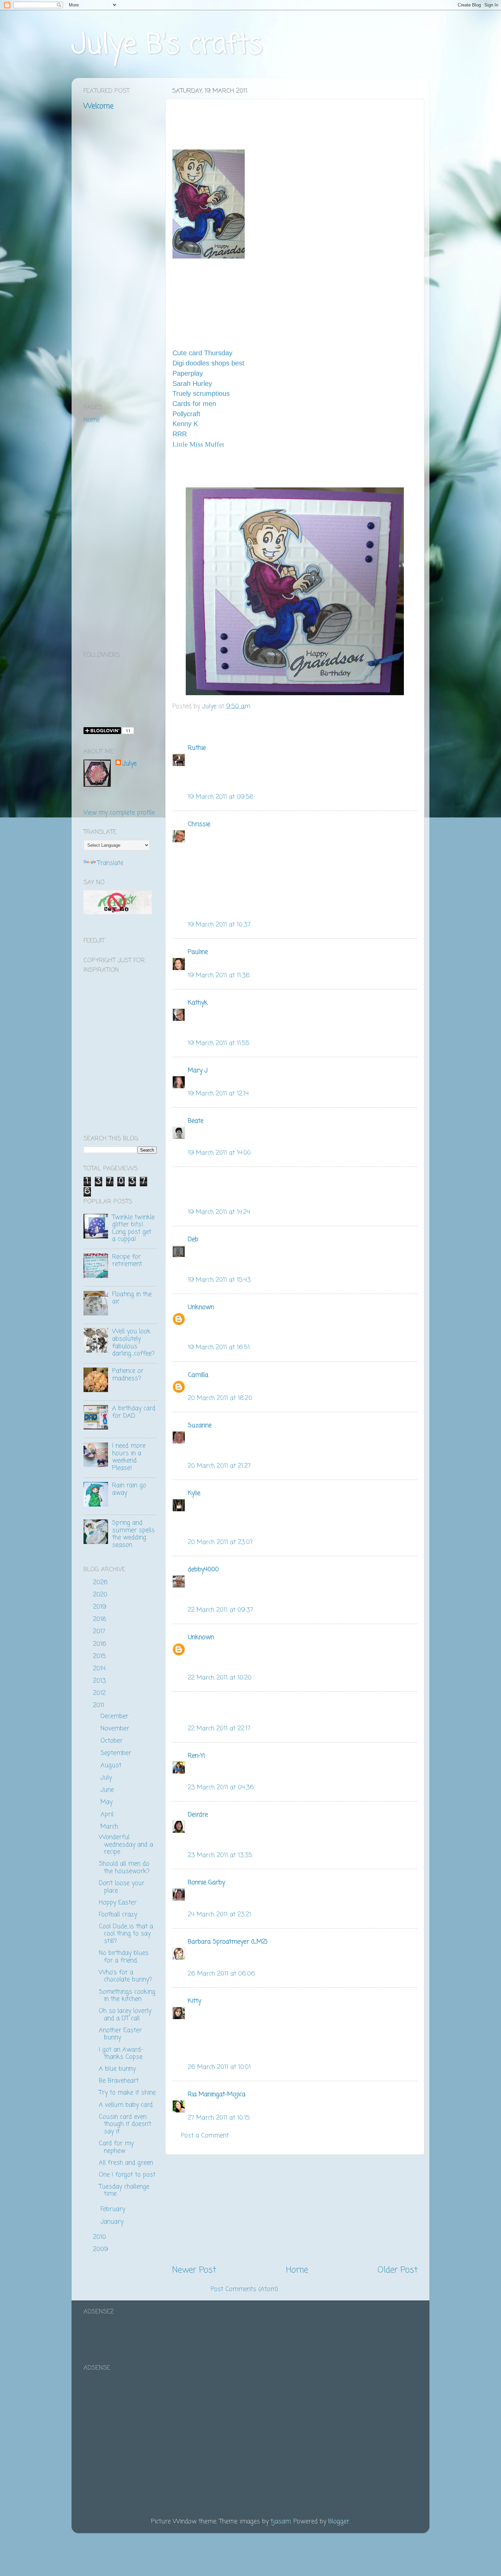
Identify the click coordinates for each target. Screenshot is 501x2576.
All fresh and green (126, 2163)
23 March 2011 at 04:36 (221, 1787)
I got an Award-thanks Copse (121, 2054)
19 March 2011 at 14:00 (219, 1153)
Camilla (198, 1375)
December (116, 1716)
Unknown (201, 1307)
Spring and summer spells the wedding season (133, 1534)
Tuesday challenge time (124, 2190)
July (107, 1778)
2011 (100, 1705)
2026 (101, 1582)
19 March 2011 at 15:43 (219, 1280)
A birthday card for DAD (134, 1412)
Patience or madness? (128, 1375)
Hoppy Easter (118, 1903)
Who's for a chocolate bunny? (125, 1976)
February (114, 2209)
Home (297, 2270)
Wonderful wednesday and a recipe (126, 1845)
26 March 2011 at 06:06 (221, 1974)
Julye (130, 764)
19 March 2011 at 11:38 (219, 975)
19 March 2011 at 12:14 (218, 1094)
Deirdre (198, 1815)
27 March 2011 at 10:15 (219, 2118)
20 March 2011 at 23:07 (220, 1542)
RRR (180, 434)
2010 (101, 2237)
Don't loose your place (122, 1887)
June (108, 1790)
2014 (100, 1669)
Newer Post (194, 2270)
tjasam (281, 2522)
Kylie (194, 1493)
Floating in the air (132, 1298)
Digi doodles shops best (208, 363)
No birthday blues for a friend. (124, 1957)
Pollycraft (186, 414)
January (113, 2222)
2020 (101, 1595)
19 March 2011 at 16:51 (219, 1347)
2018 (101, 1619)
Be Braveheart (119, 2081)
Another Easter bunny (120, 2034)
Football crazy (118, 1915)
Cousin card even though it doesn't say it (125, 2124)
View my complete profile (119, 813)
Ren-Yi (196, 1756)
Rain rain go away (129, 1489)
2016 (101, 1644)
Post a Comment (205, 2136)
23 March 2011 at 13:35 (220, 1855)
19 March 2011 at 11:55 (219, 1043)
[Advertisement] (295, 2210)
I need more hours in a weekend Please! (129, 1457)
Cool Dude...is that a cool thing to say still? (126, 1934)
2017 (100, 1632)
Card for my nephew (116, 2147)
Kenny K (185, 424)
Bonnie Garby (206, 1883)
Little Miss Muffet (198, 444)
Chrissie (199, 824)
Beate (196, 1121)
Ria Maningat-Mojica (217, 2094)
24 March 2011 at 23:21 (219, 1915)
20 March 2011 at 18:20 (220, 1398)
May (108, 1802)
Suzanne (200, 1425)
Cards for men (194, 404)
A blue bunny (117, 2069)
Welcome (98, 106)
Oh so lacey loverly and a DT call (125, 2015)
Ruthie (197, 748)
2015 (101, 1656)
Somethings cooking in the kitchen (127, 1996)
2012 (100, 1693)
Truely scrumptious (201, 393)
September (117, 1753)
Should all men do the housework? (124, 1868)
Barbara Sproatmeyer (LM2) (228, 1942)
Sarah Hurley (192, 384)
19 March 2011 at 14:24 (219, 1212)
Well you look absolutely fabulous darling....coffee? (133, 1342)
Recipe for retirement (127, 1261)
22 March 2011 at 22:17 (219, 1729)
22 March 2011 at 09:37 (221, 1610)
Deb (193, 1239)
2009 (102, 2249)
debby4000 (203, 1570)
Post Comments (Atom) (244, 2289)
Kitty (194, 2001)
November (116, 1729)
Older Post (398, 2270)
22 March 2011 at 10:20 (220, 1678)
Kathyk (198, 1003)
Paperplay (188, 373)
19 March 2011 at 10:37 (219, 925)
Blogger (339, 2522)
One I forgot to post (127, 2175)
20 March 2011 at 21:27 (219, 1466)
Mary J (198, 1071)
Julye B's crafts (167, 45)
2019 (101, 1607)
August (112, 1765)
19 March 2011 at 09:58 (221, 797)
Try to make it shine (127, 2093)
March (110, 1827)
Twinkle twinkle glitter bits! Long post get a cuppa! (133, 1228)
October (113, 1741)
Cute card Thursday (202, 353)
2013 (101, 1681)
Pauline (198, 952)
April (108, 1814)
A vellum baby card (126, 2105)
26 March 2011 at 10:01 (219, 2067)
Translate (110, 863)
